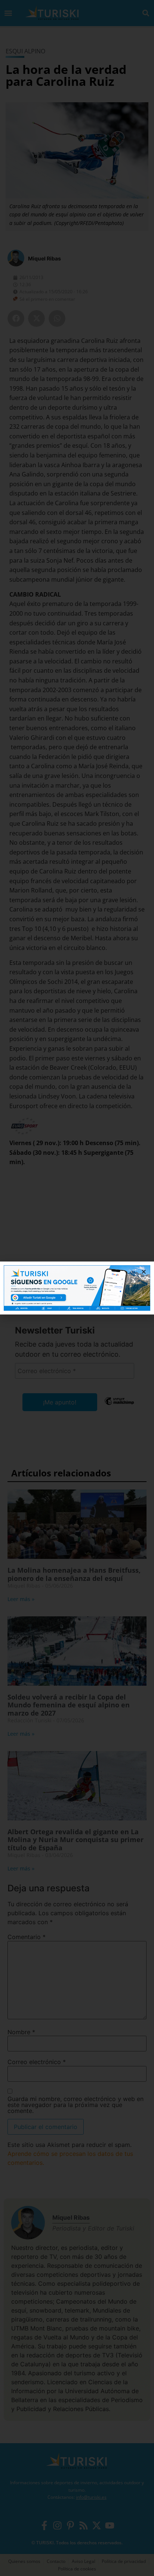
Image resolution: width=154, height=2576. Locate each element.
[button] (144, 1272)
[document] (77, 1288)
